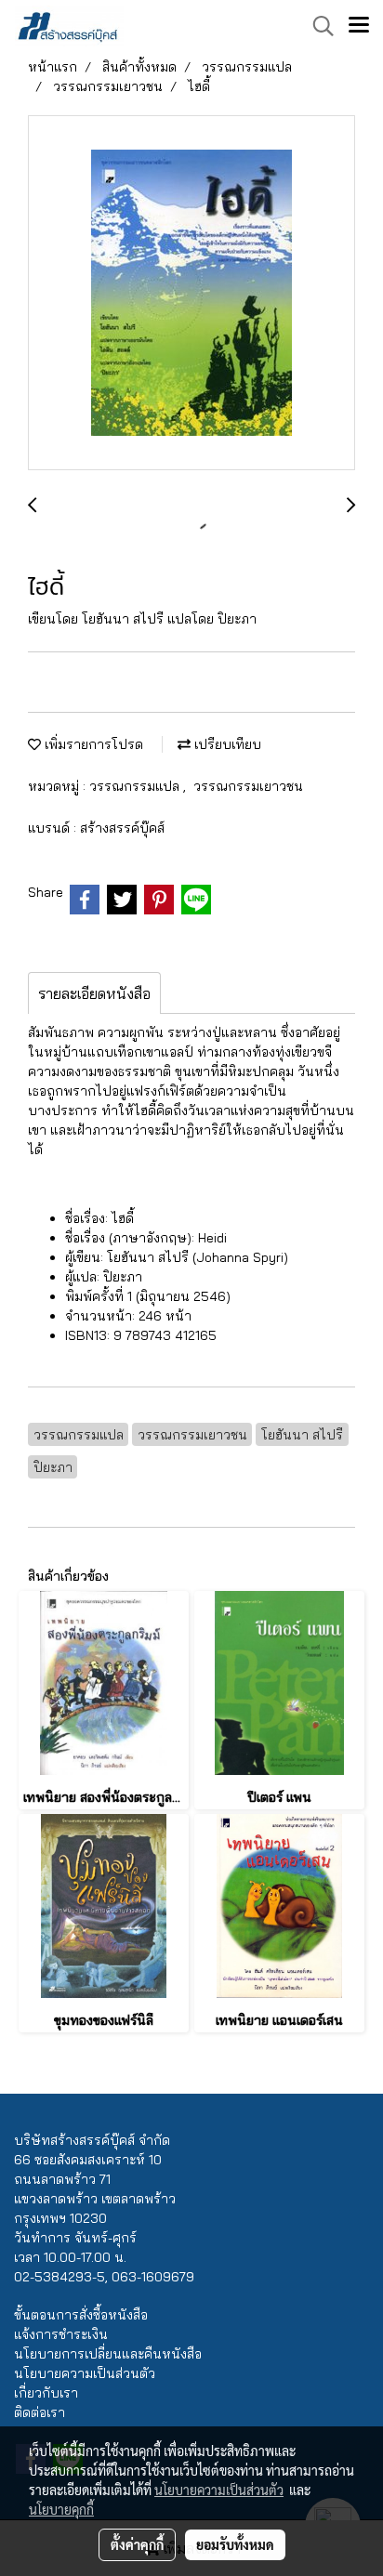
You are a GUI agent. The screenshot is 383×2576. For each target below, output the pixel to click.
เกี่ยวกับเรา (46, 2393)
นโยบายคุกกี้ (61, 2509)
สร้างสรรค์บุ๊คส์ (122, 828)
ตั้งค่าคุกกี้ (137, 2544)
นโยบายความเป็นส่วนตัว (85, 2373)
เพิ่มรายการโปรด (92, 744)
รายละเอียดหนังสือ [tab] (94, 993)
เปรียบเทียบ (226, 744)
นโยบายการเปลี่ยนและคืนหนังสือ (108, 2354)
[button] (317, 26)
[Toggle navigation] (359, 26)
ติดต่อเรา (40, 2412)
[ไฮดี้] (191, 294)
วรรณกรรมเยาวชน (248, 786)
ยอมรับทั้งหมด (235, 2544)
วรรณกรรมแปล (136, 786)
